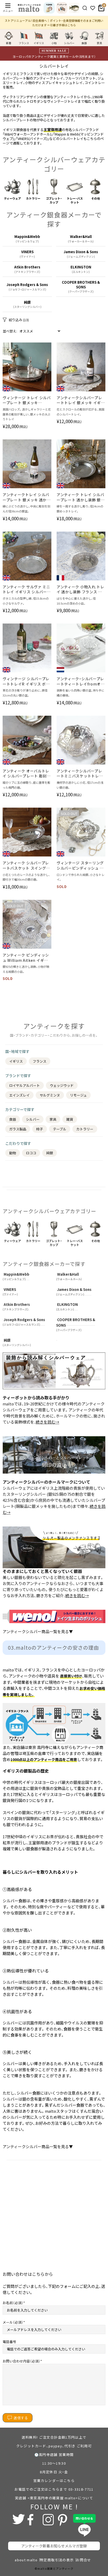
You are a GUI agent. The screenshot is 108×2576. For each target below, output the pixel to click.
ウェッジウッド (62, 1085)
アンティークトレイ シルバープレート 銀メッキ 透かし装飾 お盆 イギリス (27, 497)
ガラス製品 (18, 1129)
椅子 (40, 1129)
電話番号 (9, 2342)
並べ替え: (10, 331)
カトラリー (85, 1129)
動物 (13, 1153)
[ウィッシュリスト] (93, 8)
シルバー (33, 1119)
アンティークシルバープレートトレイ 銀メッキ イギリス (81, 400)
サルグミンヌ (50, 1095)
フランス (40, 1061)
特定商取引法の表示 (57, 2560)
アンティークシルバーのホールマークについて (46, 1482)
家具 (53, 1119)
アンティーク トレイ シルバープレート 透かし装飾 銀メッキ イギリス (81, 497)
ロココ (31, 1153)
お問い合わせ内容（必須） (21, 2361)
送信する (21, 2418)
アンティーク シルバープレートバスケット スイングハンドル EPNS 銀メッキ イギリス (26, 866)
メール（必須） (13, 2322)
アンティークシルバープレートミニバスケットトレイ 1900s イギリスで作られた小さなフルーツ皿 (80, 774)
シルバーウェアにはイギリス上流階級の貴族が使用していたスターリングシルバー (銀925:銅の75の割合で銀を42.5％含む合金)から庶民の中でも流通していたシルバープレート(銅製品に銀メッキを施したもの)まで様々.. (54, 1500)
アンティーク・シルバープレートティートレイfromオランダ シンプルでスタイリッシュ (81, 681)
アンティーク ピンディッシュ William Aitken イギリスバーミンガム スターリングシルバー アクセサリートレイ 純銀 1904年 (26, 958)
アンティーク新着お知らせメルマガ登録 (54, 2546)
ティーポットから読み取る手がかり (36, 1398)
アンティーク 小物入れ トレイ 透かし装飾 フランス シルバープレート (80, 590)
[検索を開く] (85, 8)
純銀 (50, 1153)
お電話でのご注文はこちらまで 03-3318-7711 (54, 2489)
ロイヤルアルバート (25, 1085)
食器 (13, 1119)
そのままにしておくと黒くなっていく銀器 (42, 1571)
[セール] (74, 8)
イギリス (16, 1061)
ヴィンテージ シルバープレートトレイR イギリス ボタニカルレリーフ (26, 681)
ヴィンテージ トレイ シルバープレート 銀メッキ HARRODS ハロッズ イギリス (27, 400)
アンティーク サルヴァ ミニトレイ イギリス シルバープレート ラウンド (27, 590)
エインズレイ (19, 1095)
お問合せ (83, 2560)
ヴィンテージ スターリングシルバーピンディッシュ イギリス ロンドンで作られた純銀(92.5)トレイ (80, 866)
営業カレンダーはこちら (54, 2481)
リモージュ (78, 1095)
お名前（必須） (13, 2303)
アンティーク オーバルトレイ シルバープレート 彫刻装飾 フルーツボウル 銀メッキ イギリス (27, 774)
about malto (26, 2560)
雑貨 (70, 1119)
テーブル (60, 1129)
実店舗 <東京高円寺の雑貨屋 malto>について (54, 2498)
